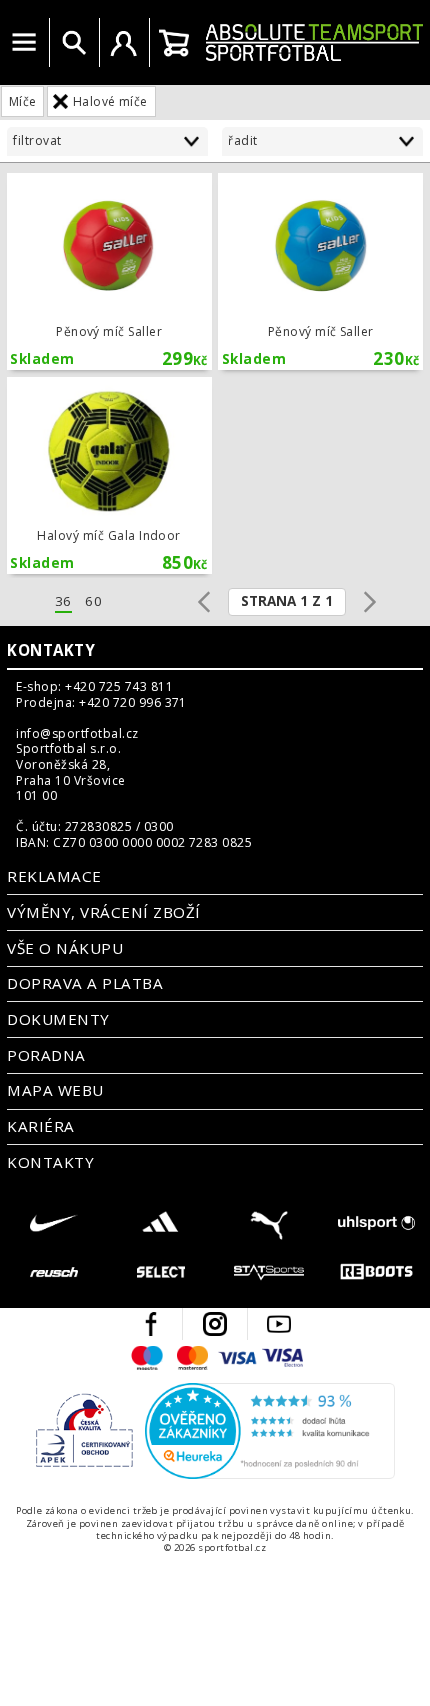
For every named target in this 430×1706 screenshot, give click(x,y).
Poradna (46, 1055)
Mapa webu (55, 1090)
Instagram (215, 1324)
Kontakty (51, 650)
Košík (174, 43)
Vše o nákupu (65, 948)
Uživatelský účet (124, 43)
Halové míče (110, 101)
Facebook (151, 1324)
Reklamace (54, 876)
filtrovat (37, 140)
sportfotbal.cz (314, 42)
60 (93, 601)
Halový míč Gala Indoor (109, 475)
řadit (242, 140)
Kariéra (40, 1126)
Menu (24, 43)
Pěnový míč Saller (109, 271)
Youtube (279, 1324)
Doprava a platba (85, 983)
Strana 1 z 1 (287, 601)
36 (63, 601)
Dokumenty (58, 1019)
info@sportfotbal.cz (77, 734)
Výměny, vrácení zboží (103, 912)
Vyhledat (74, 43)
